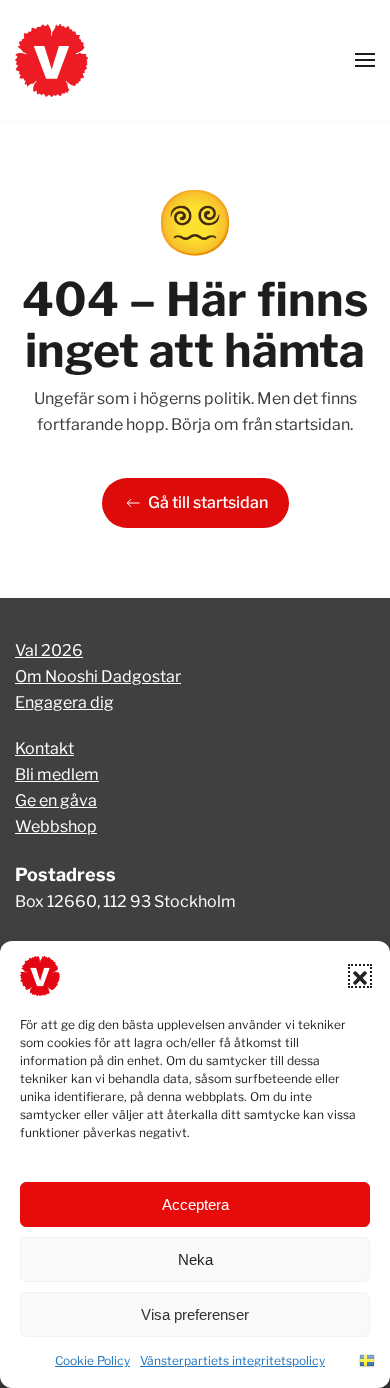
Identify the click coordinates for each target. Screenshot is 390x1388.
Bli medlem (57, 774)
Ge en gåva (56, 800)
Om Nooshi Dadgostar (98, 676)
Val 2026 (49, 650)
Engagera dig (64, 702)
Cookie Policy (92, 1360)
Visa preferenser (195, 1314)
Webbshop (56, 826)
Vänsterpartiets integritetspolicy (232, 1360)
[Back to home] (51, 60)
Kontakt (44, 748)
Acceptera (195, 1204)
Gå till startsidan (208, 502)
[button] (360, 976)
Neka (195, 1259)
